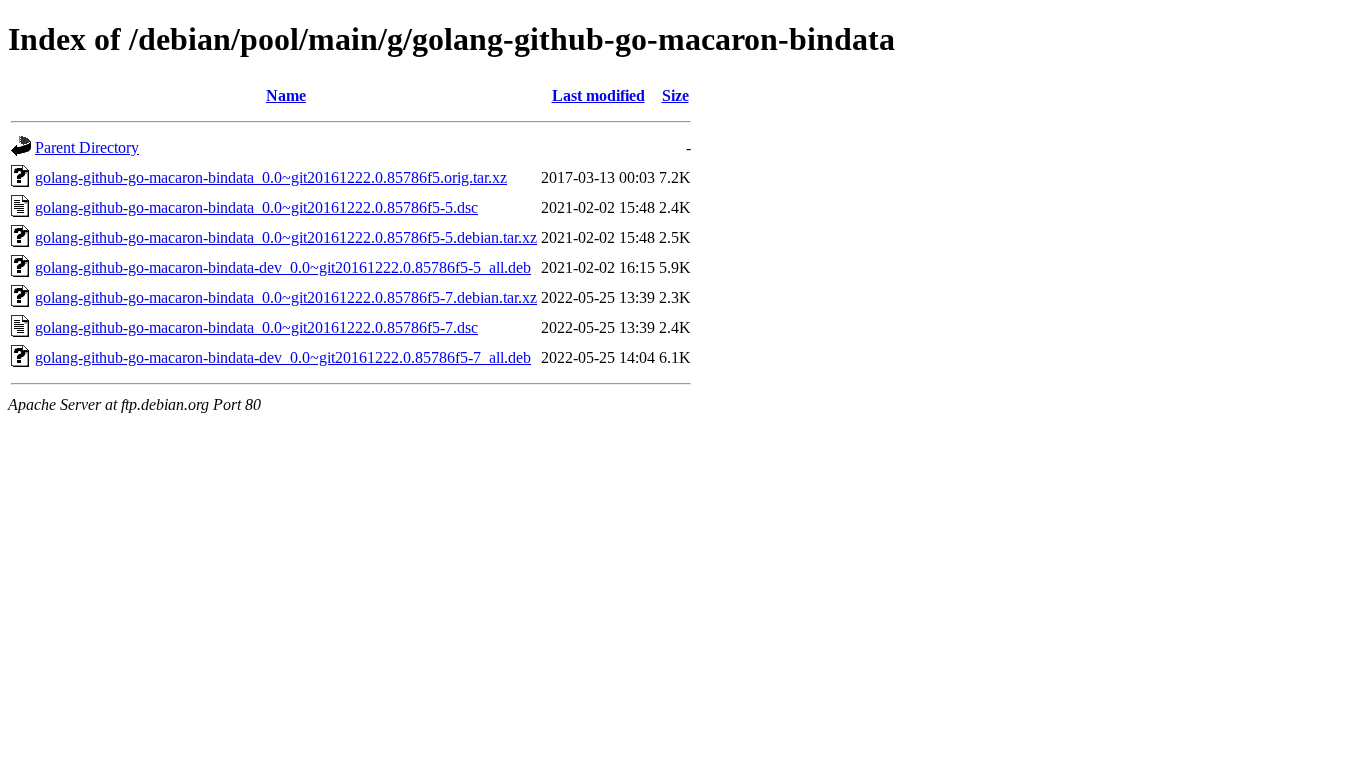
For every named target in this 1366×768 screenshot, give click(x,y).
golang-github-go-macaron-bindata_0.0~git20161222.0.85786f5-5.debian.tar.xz (286, 237)
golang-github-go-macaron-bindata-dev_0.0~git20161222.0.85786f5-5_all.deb (283, 267)
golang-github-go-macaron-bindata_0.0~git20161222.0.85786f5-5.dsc (256, 207)
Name (286, 95)
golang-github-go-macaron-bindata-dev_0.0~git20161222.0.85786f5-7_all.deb (283, 357)
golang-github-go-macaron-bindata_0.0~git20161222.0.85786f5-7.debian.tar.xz (286, 297)
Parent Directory (87, 147)
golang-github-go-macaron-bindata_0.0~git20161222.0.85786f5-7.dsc (256, 327)
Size (675, 95)
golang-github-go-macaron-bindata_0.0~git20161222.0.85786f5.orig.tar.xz (271, 177)
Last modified (598, 95)
